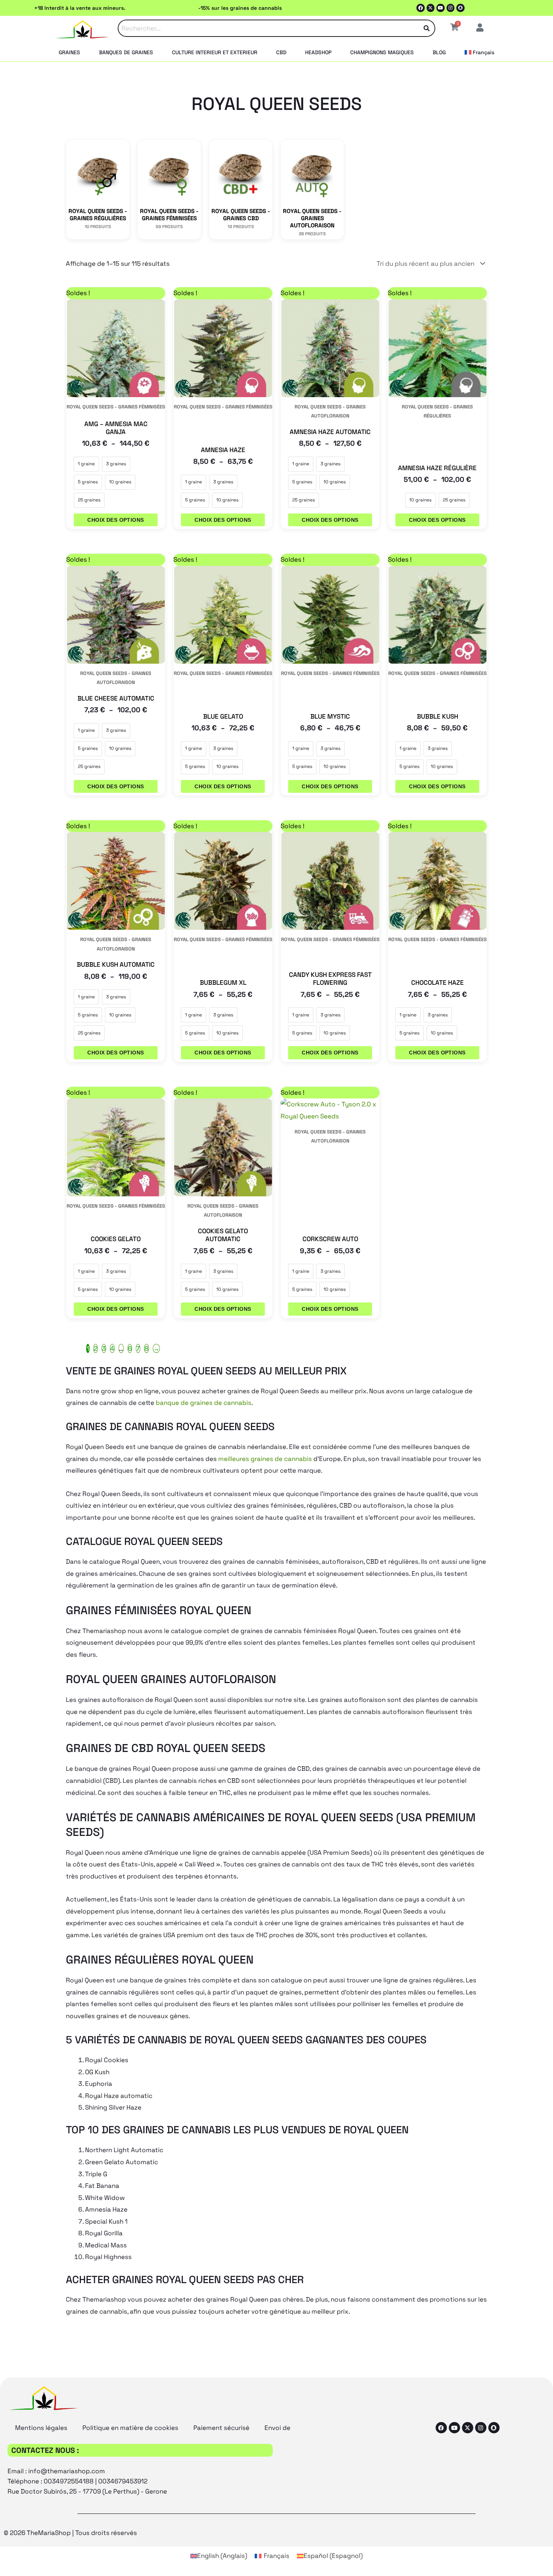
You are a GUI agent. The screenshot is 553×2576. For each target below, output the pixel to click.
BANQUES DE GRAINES (126, 52)
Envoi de (277, 2428)
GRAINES (69, 52)
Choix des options (115, 520)
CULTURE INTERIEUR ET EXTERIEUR (215, 52)
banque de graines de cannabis (204, 1403)
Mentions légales (41, 2428)
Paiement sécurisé (221, 2428)
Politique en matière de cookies (130, 2428)
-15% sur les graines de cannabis (240, 8)
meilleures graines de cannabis (265, 1459)
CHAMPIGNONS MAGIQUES (382, 52)
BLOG (439, 52)
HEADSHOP (318, 52)
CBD (281, 52)
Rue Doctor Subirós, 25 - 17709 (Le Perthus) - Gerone (87, 2491)
